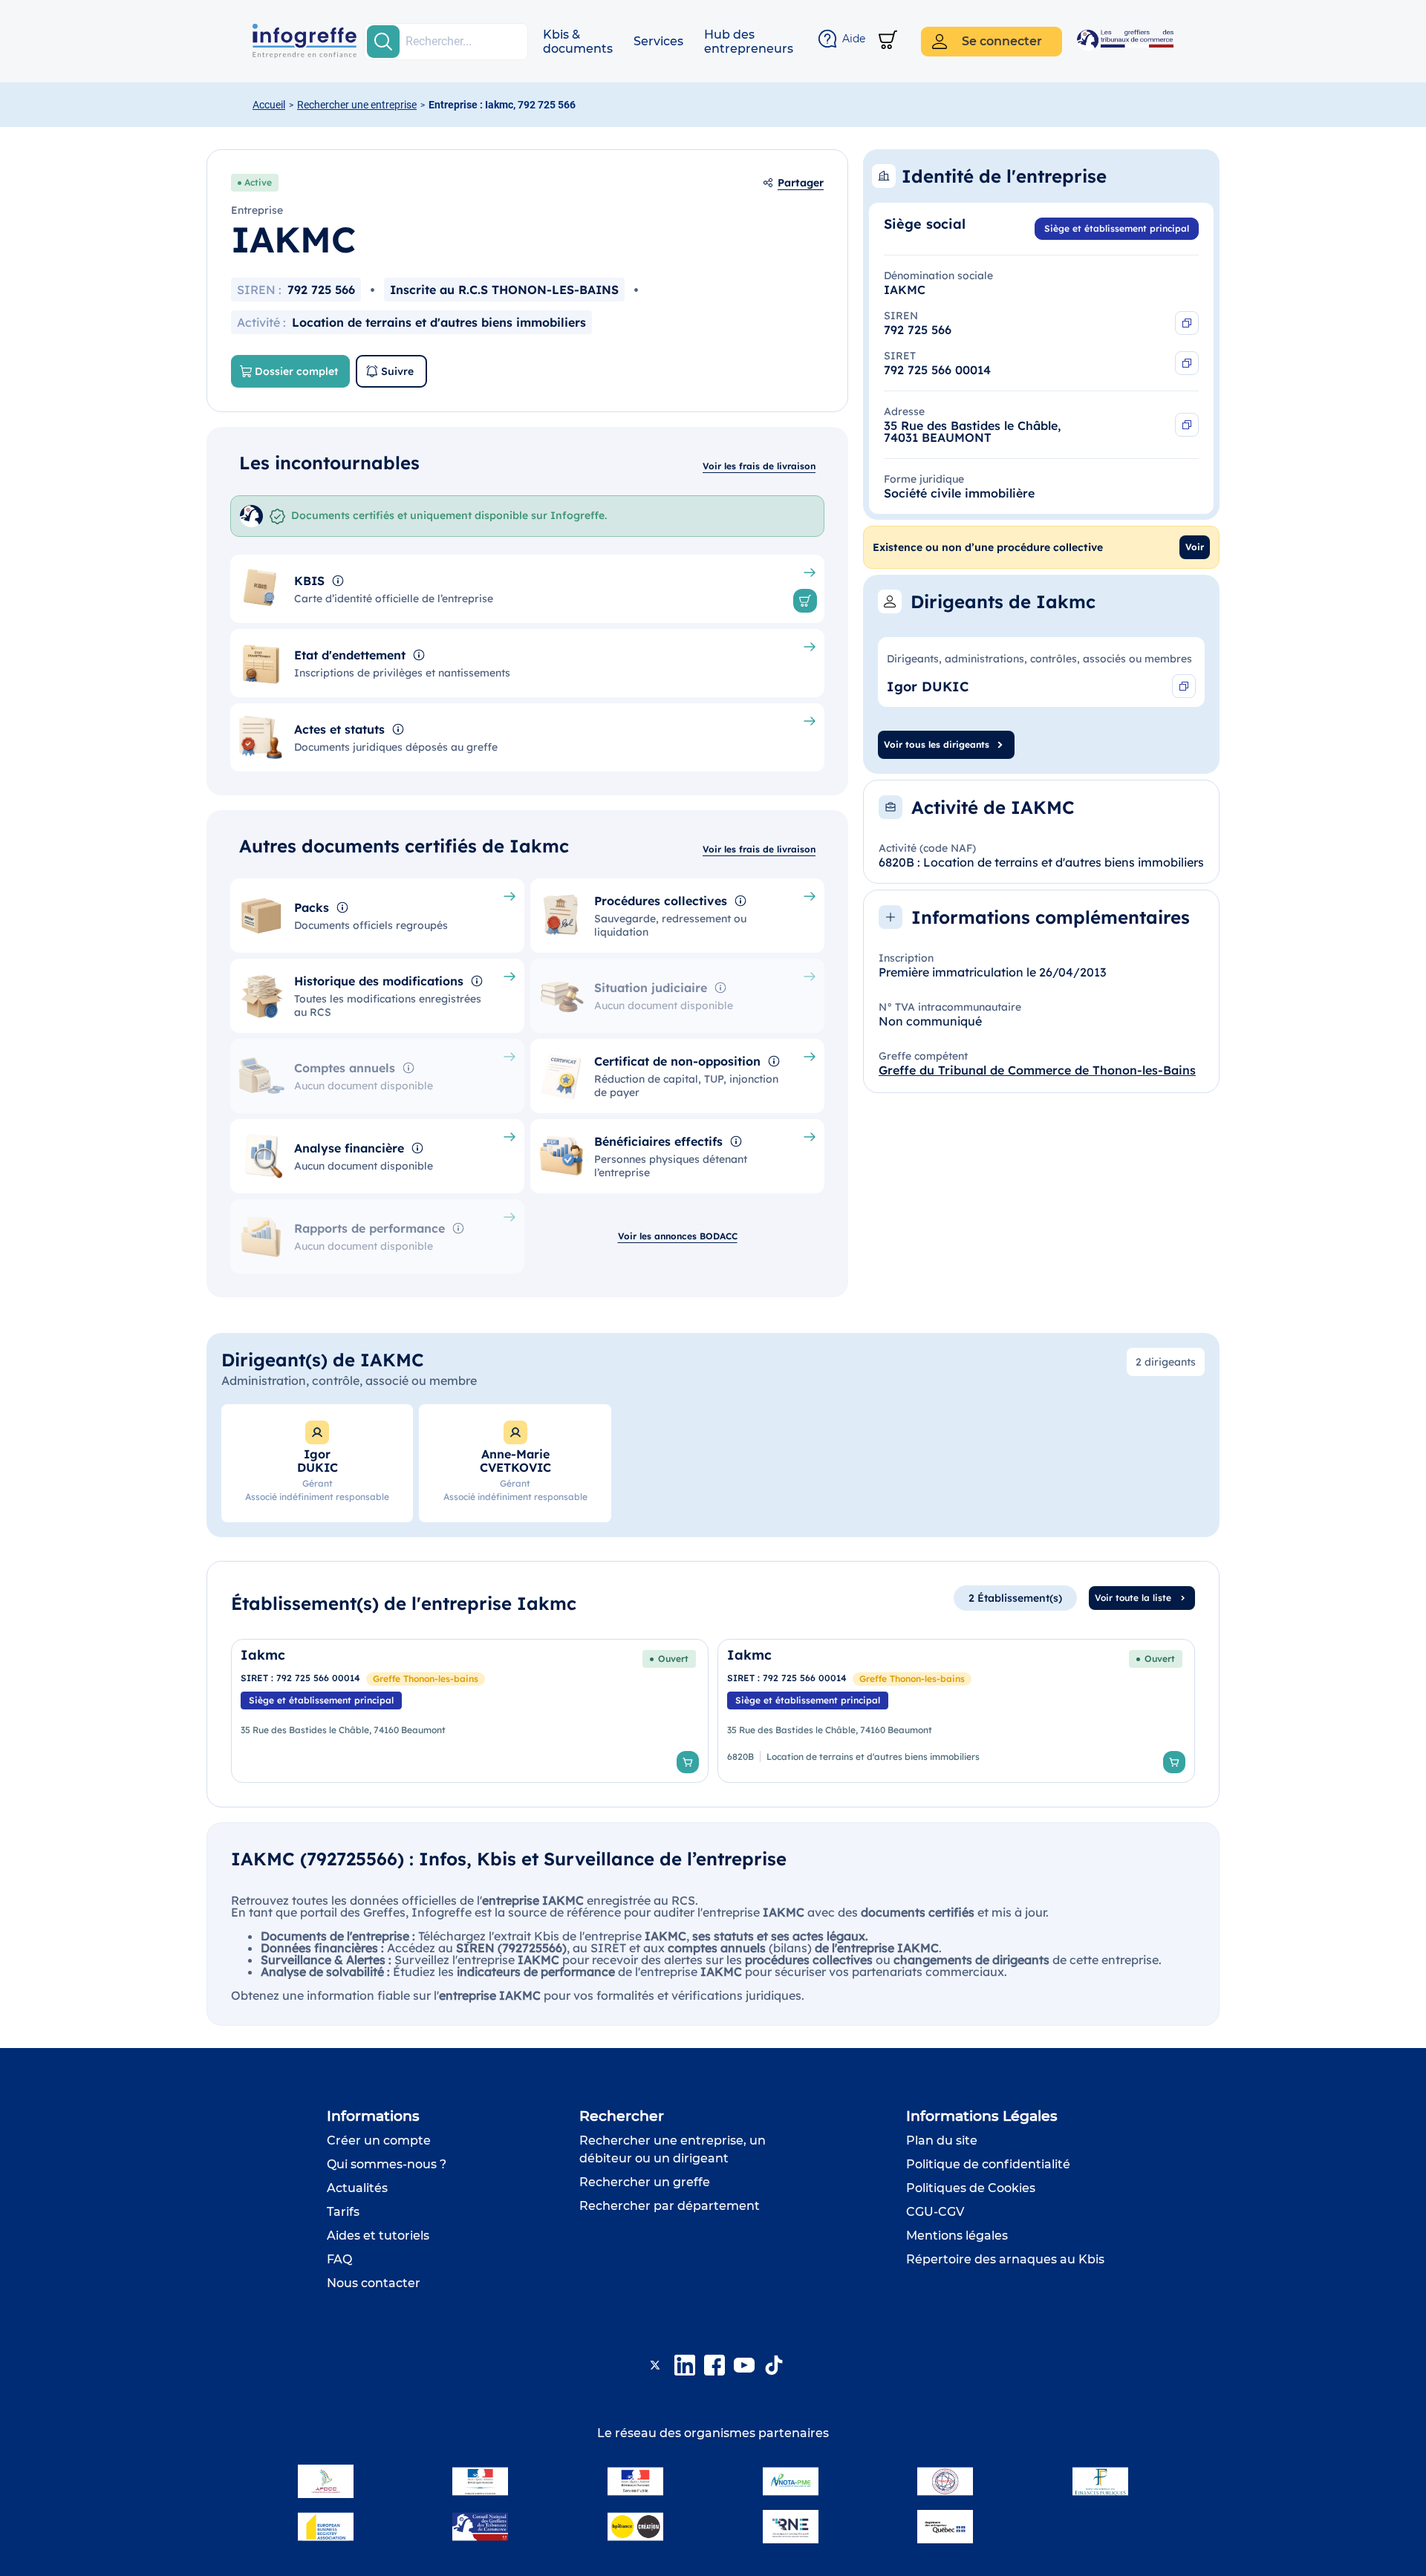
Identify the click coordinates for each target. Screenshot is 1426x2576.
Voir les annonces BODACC (678, 1236)
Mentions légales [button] (957, 2236)
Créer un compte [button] (379, 2140)
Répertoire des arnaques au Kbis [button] (1005, 2259)
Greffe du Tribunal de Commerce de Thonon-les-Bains (1037, 1070)
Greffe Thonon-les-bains (426, 1679)
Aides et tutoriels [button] (378, 2236)
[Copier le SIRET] (1187, 363)
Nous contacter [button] (374, 2283)
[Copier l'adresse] (1187, 425)
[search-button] (383, 42)
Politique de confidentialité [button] (988, 2164)
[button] (578, 42)
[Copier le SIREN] (1187, 323)
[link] (470, 1711)
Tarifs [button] (343, 2212)
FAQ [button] (339, 2259)
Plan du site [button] (942, 2140)
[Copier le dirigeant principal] (1184, 686)
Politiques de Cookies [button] (971, 2188)
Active (258, 182)
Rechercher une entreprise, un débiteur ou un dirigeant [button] (673, 2149)
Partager (801, 183)
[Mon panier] (888, 41)
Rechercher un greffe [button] (645, 2182)
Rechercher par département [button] (670, 2206)
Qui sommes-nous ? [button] (387, 2164)
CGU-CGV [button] (935, 2212)
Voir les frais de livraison (759, 466)
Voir (1195, 547)
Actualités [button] (357, 2188)
